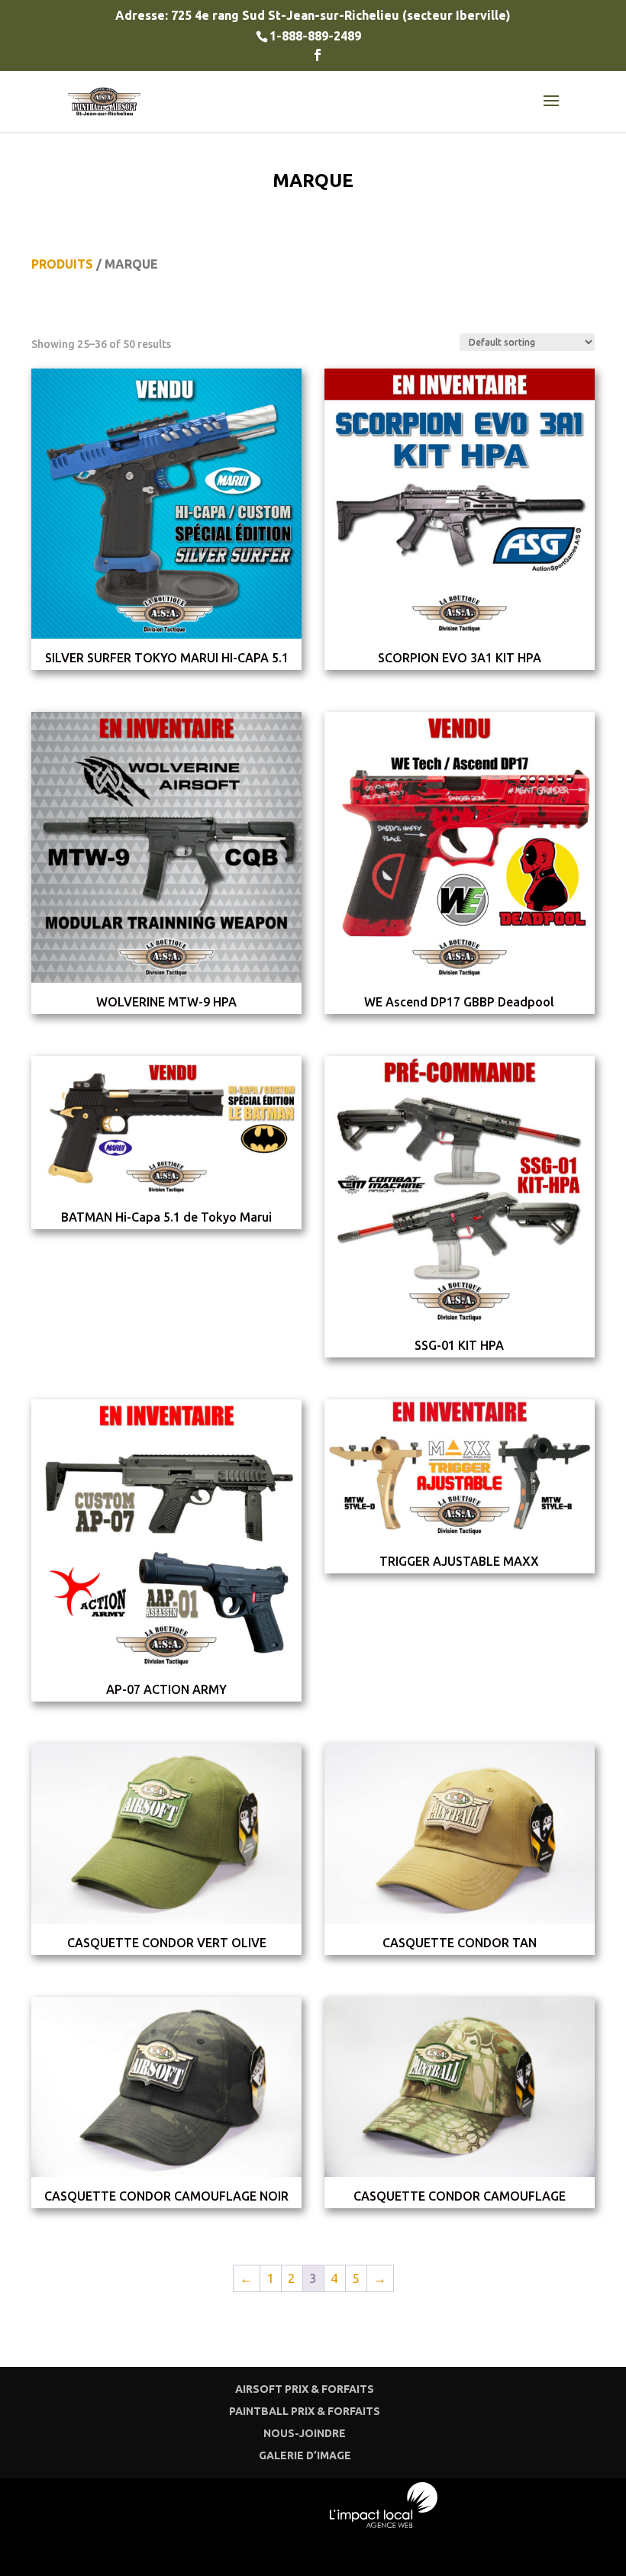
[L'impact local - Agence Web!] (384, 2523)
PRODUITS (62, 264)
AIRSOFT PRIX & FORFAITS (305, 2389)
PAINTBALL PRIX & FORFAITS (305, 2411)
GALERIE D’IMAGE (305, 2455)
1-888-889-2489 (315, 36)
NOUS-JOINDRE (305, 2433)
